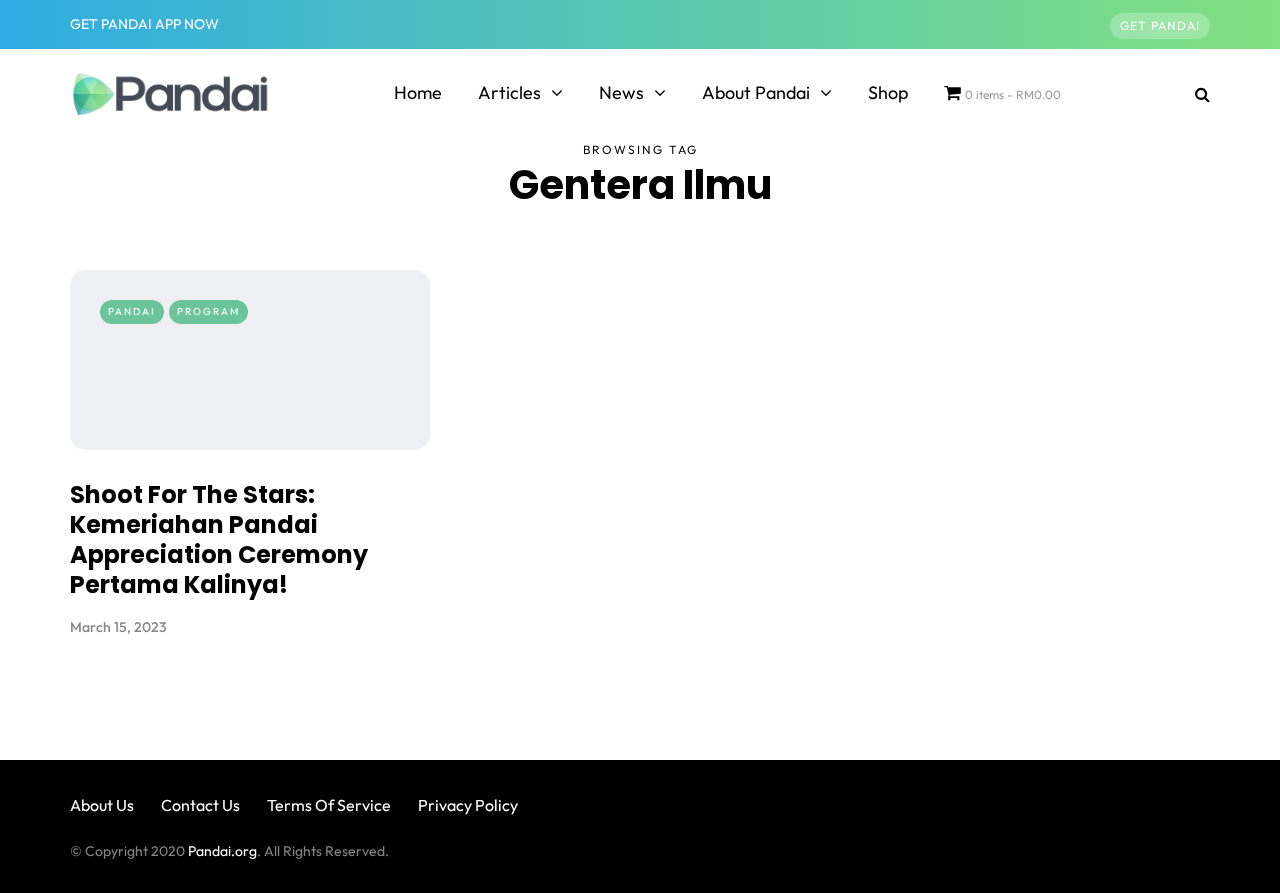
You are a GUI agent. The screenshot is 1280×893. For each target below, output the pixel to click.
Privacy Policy (468, 805)
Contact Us (200, 805)
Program (208, 311)
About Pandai (756, 92)
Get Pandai (1160, 25)
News (621, 92)
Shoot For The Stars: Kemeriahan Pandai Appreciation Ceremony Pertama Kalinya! (219, 539)
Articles (509, 92)
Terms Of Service (329, 805)
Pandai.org (222, 851)
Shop (888, 92)
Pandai (132, 311)
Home (418, 92)
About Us (102, 805)
